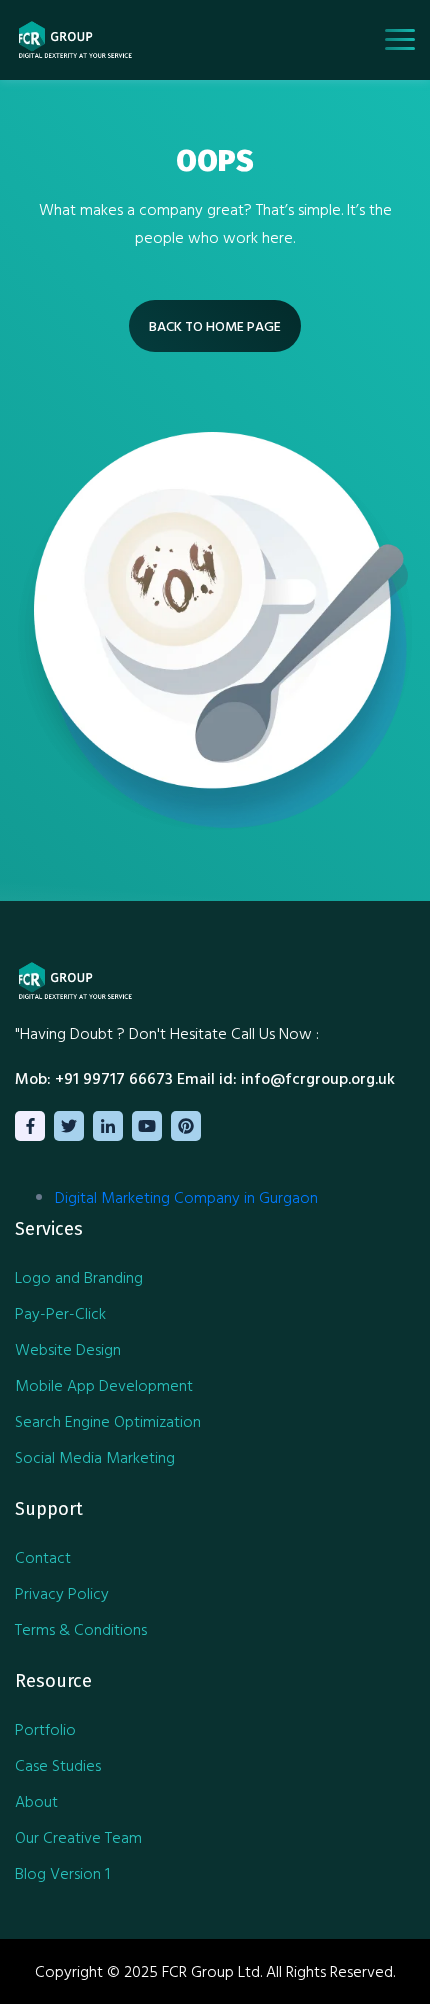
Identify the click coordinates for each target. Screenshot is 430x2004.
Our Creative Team (78, 1837)
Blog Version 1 (62, 1873)
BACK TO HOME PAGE (215, 325)
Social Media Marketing (95, 1457)
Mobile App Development (104, 1385)
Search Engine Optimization (108, 1421)
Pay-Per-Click (60, 1313)
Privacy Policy (62, 1593)
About (36, 1801)
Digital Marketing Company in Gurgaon (186, 1197)
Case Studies (58, 1765)
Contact (43, 1557)
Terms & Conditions (81, 1629)
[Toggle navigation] (400, 39)
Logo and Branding (79, 1277)
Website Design (68, 1349)
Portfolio (45, 1729)
